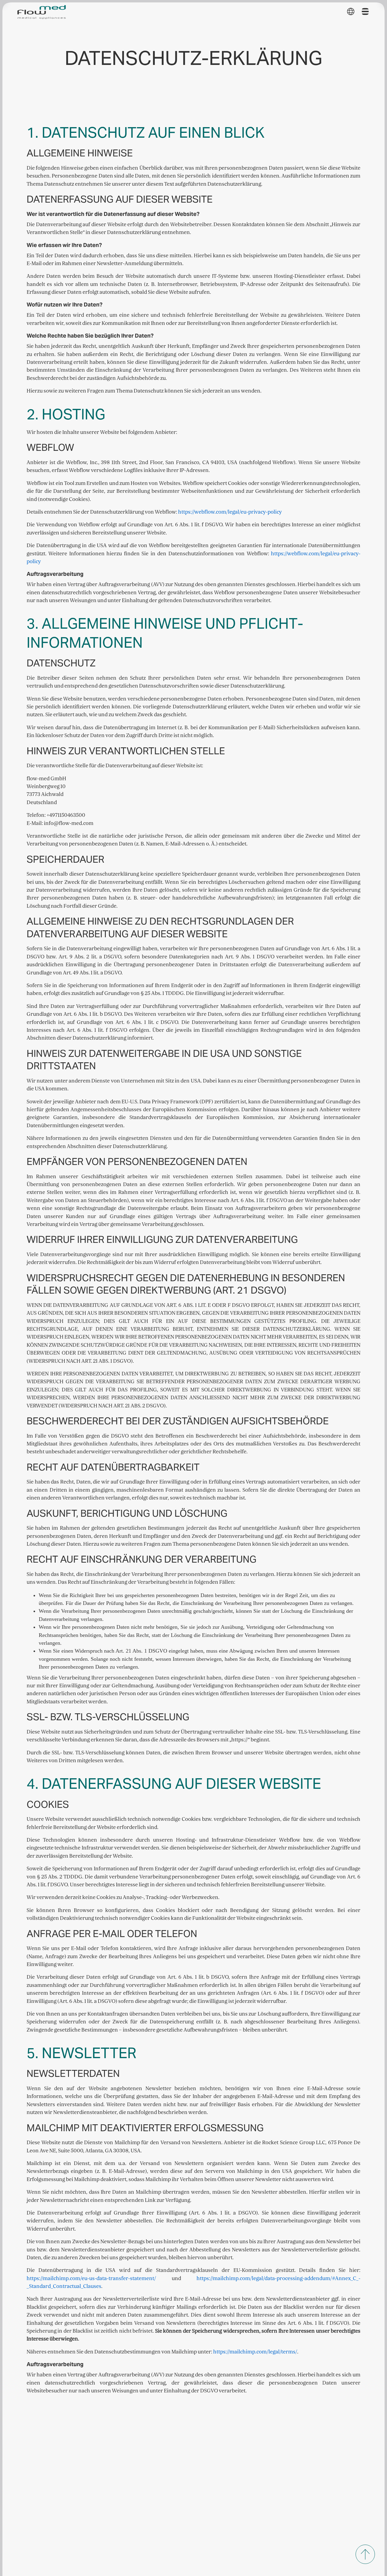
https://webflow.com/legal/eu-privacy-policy (229, 512)
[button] (351, 11)
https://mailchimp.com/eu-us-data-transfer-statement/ (91, 2278)
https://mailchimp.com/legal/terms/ (255, 2352)
